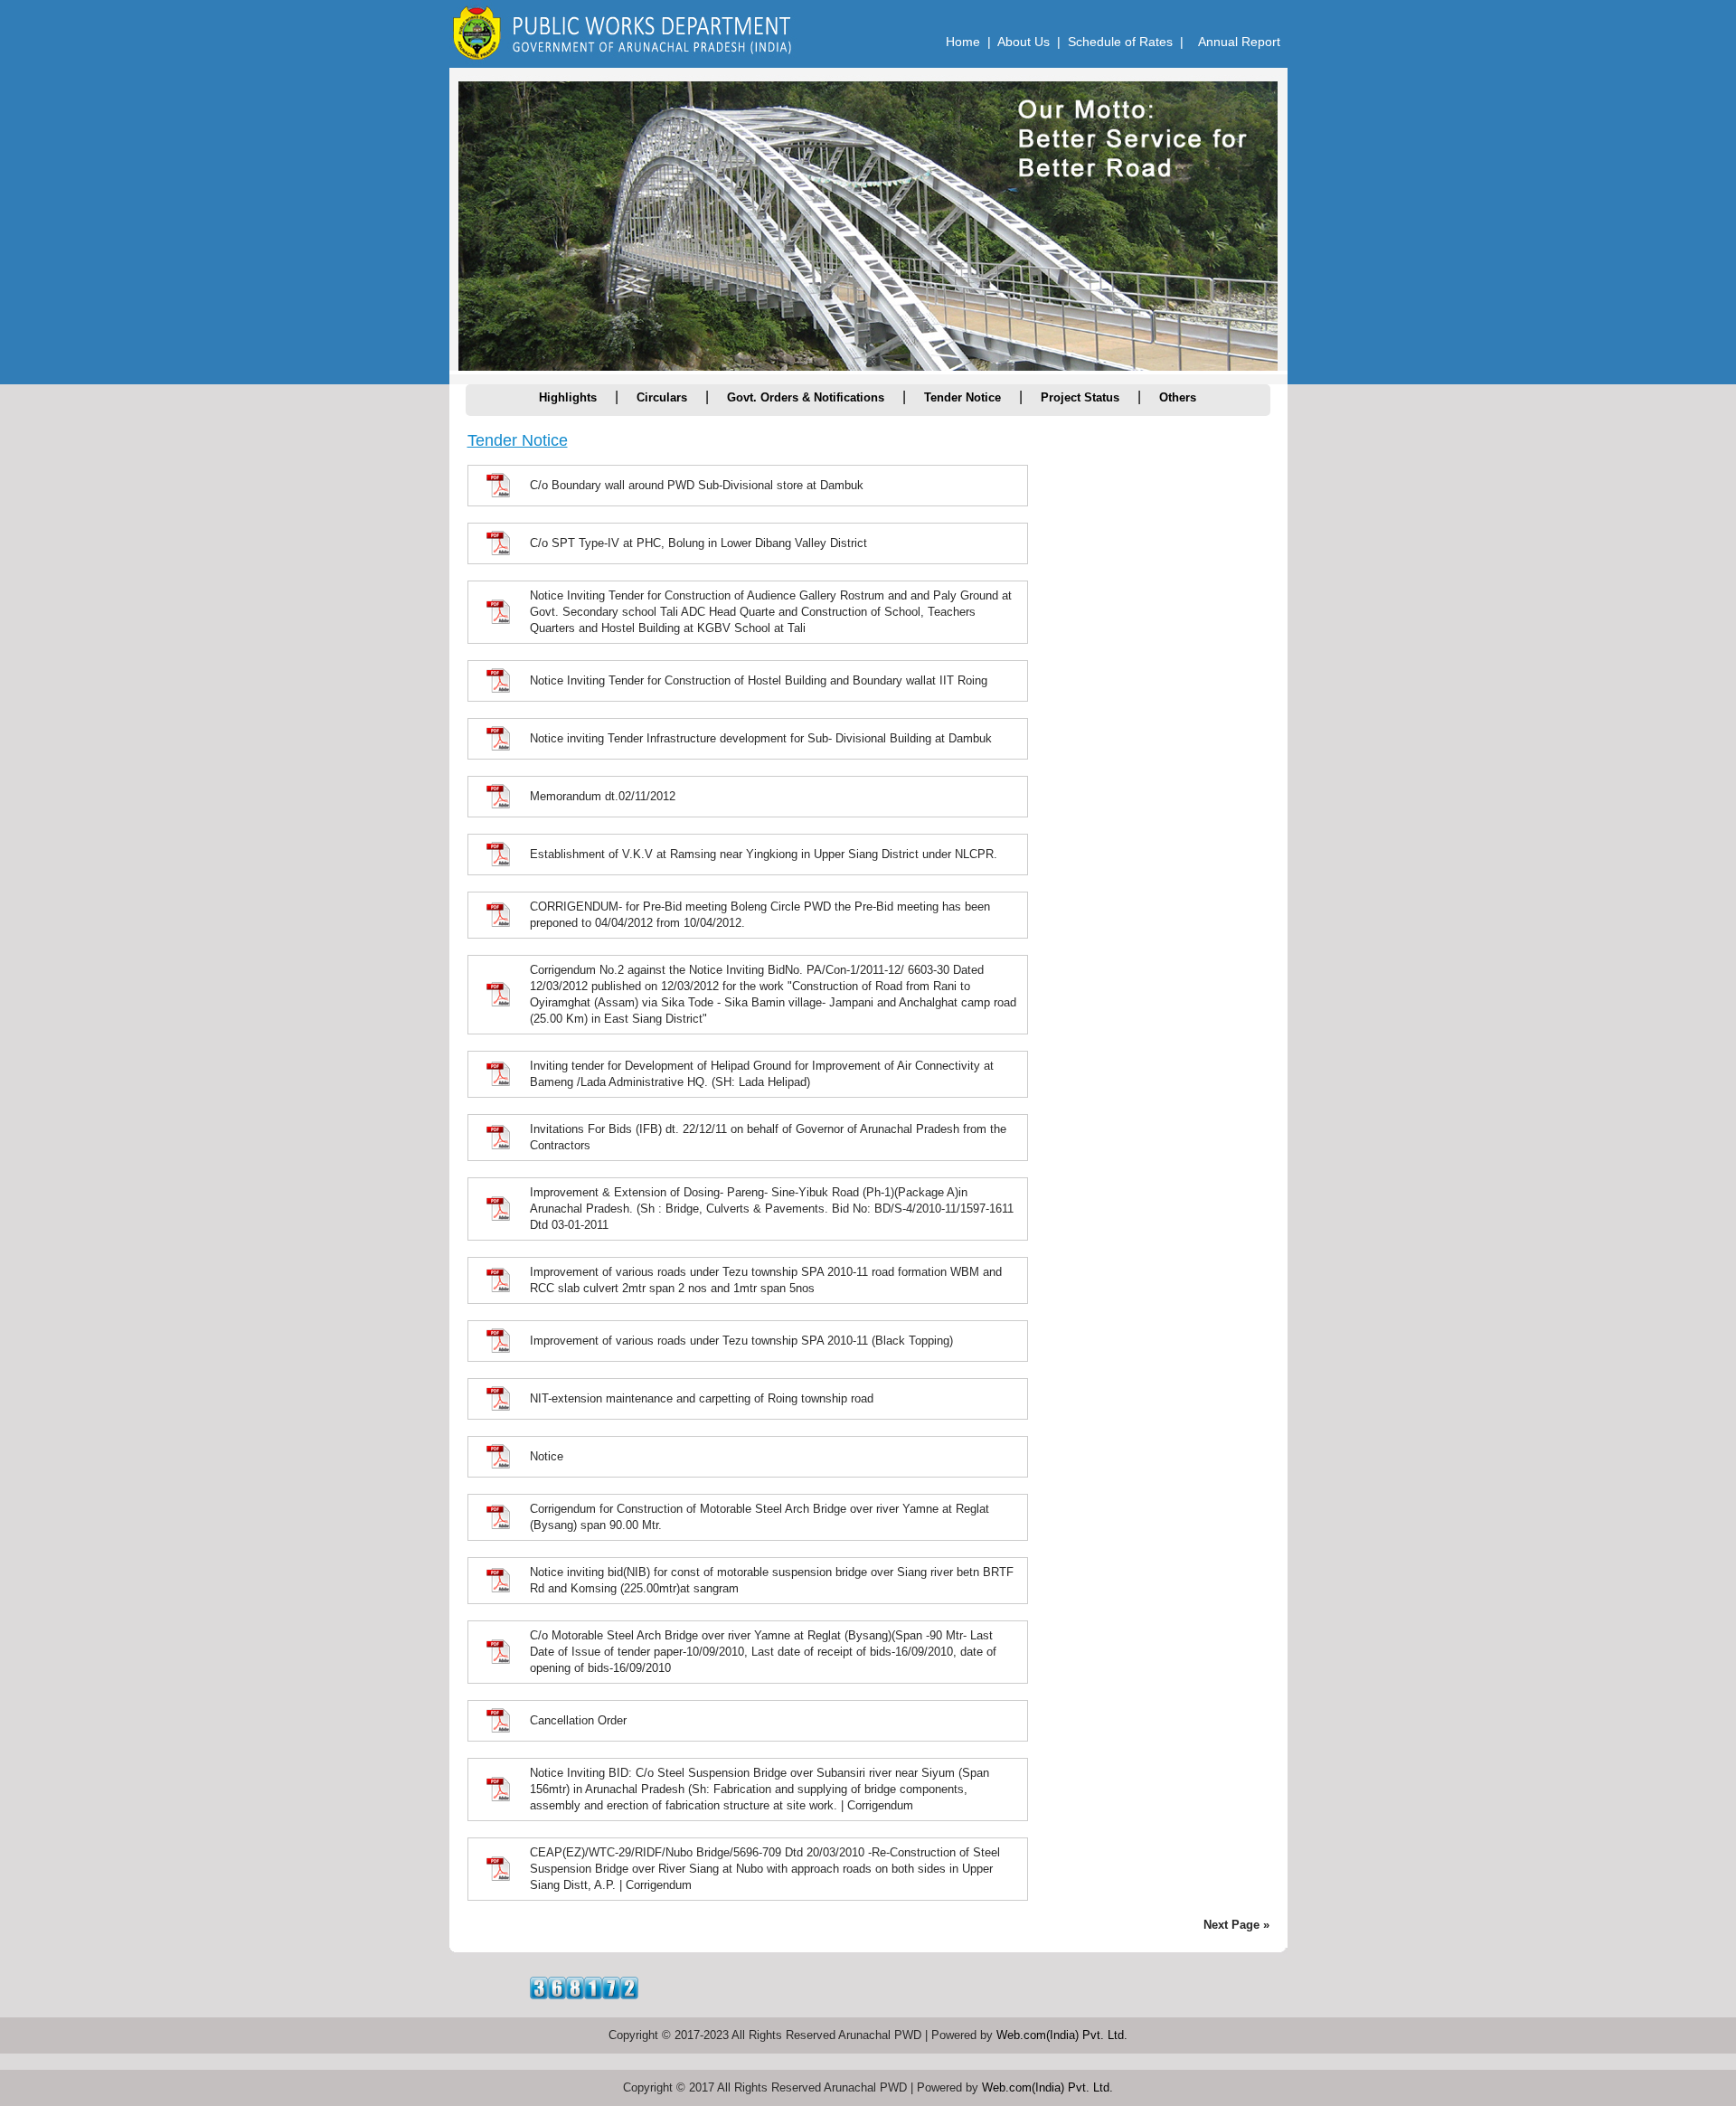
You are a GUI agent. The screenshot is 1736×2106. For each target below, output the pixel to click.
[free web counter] (584, 1994)
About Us (1024, 42)
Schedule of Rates (1120, 42)
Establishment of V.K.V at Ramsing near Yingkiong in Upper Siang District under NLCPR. (764, 854)
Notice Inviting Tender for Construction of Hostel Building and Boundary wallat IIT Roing (759, 680)
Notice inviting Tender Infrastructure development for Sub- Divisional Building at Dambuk (761, 738)
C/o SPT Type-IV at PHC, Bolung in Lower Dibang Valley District (698, 543)
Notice (547, 1456)
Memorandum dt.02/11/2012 (603, 796)
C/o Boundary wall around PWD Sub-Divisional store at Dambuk (697, 485)
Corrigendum (880, 1805)
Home (963, 42)
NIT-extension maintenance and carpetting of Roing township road (702, 1398)
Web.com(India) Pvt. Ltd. (1062, 2035)
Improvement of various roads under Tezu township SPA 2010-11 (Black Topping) (741, 1341)
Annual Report (1239, 42)
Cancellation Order (578, 1720)
